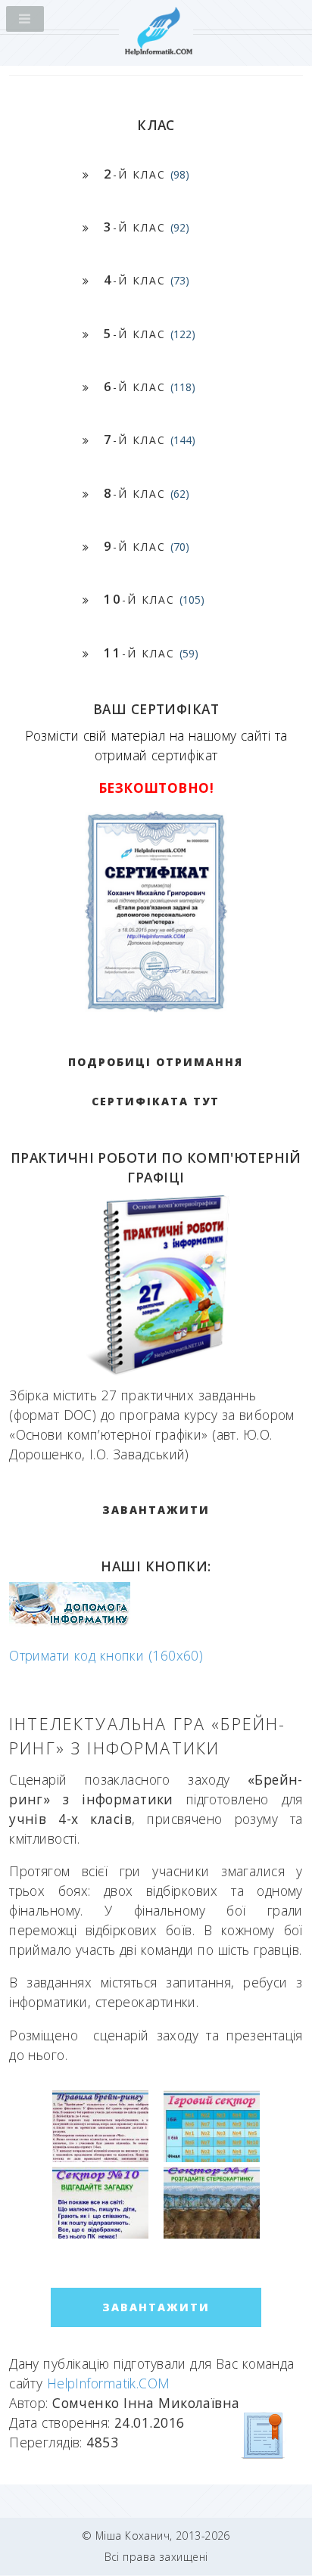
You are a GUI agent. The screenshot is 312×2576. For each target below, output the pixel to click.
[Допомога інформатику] (70, 1622)
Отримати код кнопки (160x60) (106, 1655)
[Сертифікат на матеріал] (264, 2435)
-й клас (147, 174)
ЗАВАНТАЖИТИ (156, 1510)
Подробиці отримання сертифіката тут (156, 1081)
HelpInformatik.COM (109, 2383)
